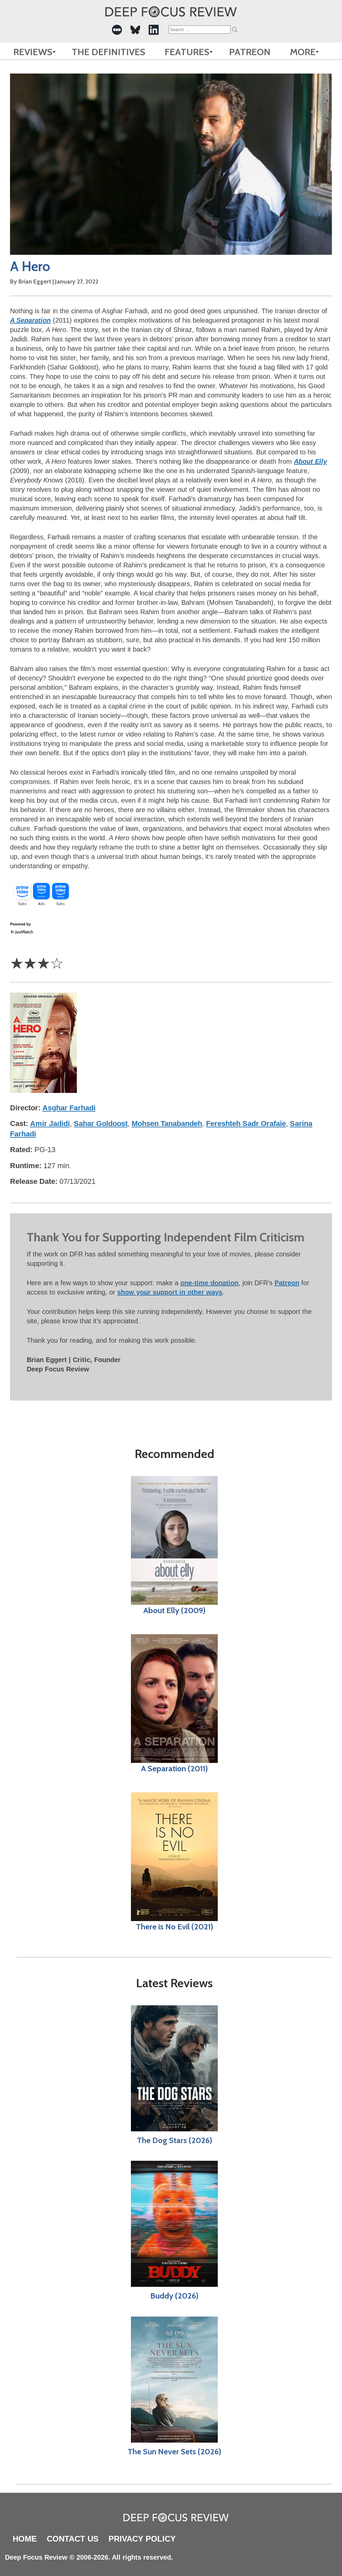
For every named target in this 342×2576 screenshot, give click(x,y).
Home (25, 2539)
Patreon (250, 52)
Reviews (33, 52)
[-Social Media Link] (117, 30)
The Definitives (109, 52)
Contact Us (73, 2539)
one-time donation (209, 1283)
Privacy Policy (142, 2539)
